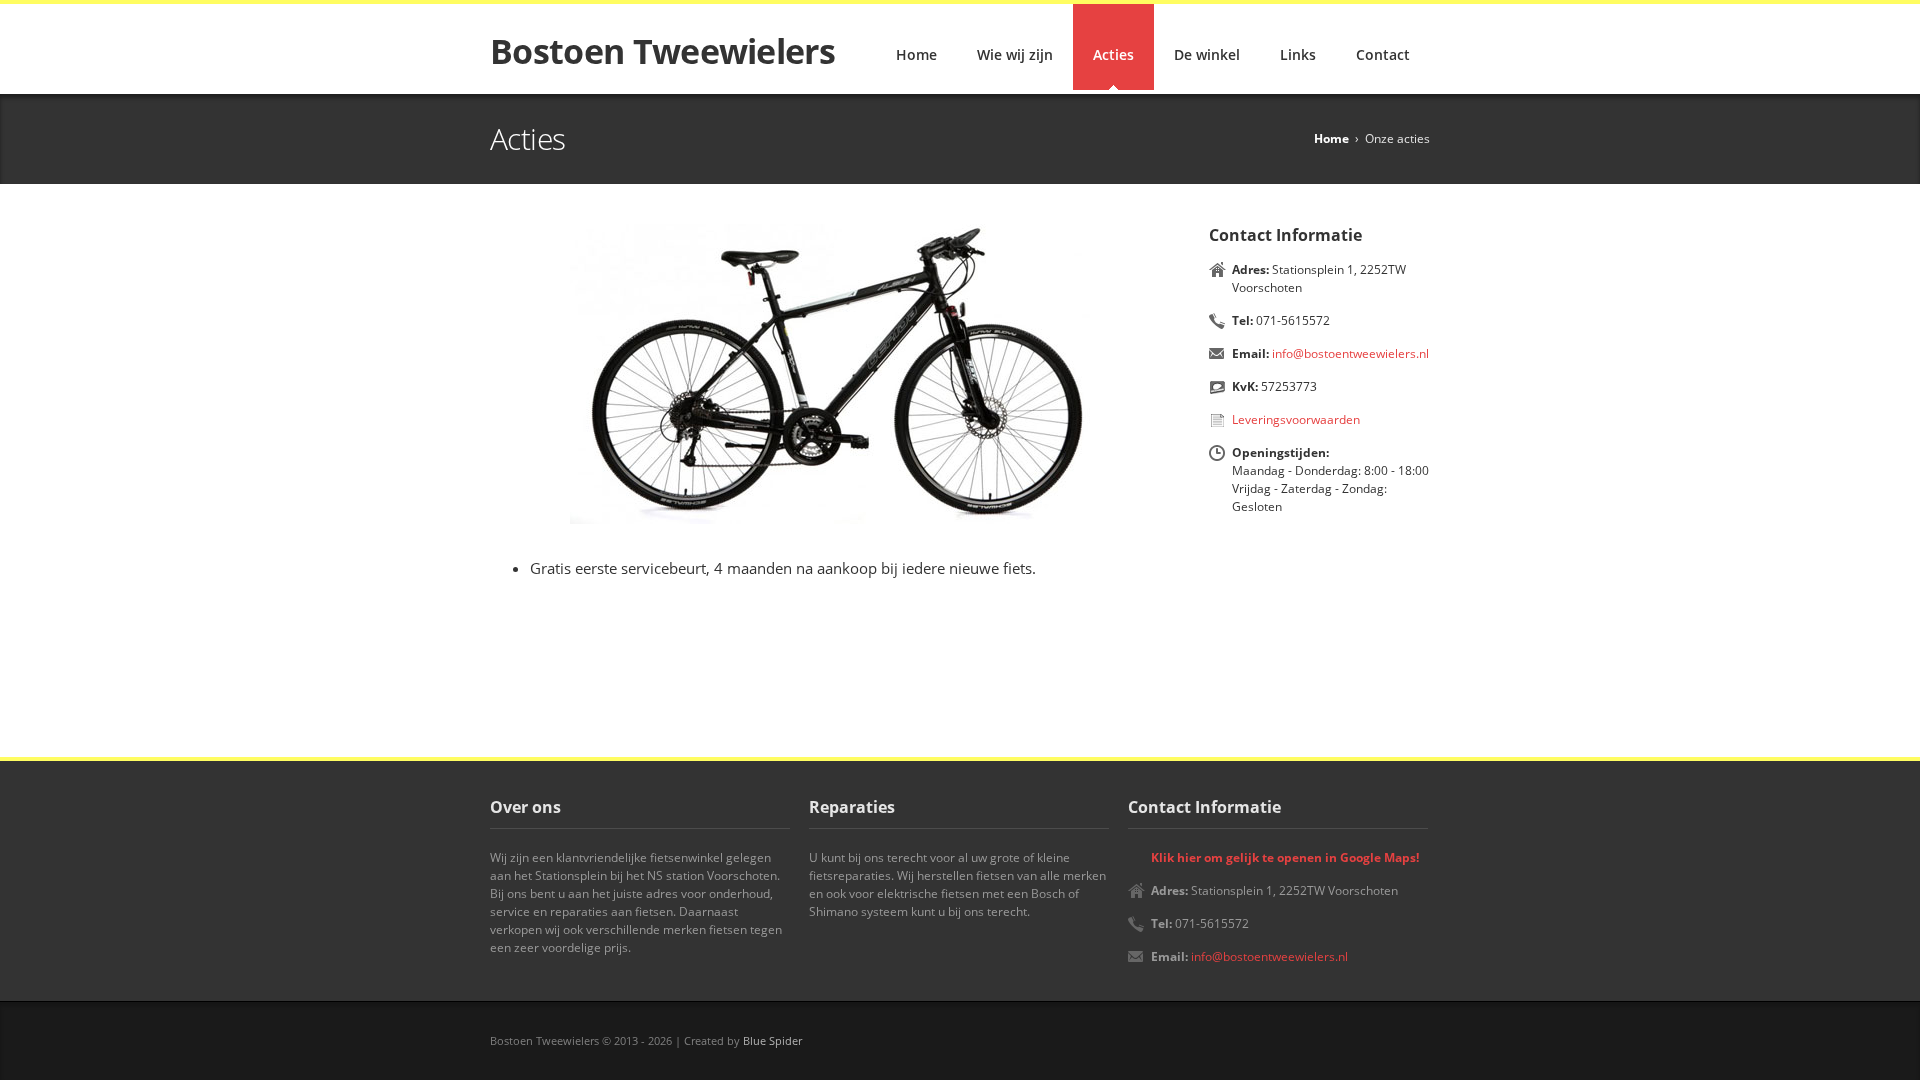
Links (1298, 54)
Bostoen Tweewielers (662, 51)
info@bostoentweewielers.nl (1350, 353)
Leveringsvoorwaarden (1296, 419)
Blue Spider (772, 1040)
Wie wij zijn (1015, 54)
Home (916, 54)
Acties (1113, 54)
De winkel (1207, 54)
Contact (1383, 54)
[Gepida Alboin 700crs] (840, 374)
